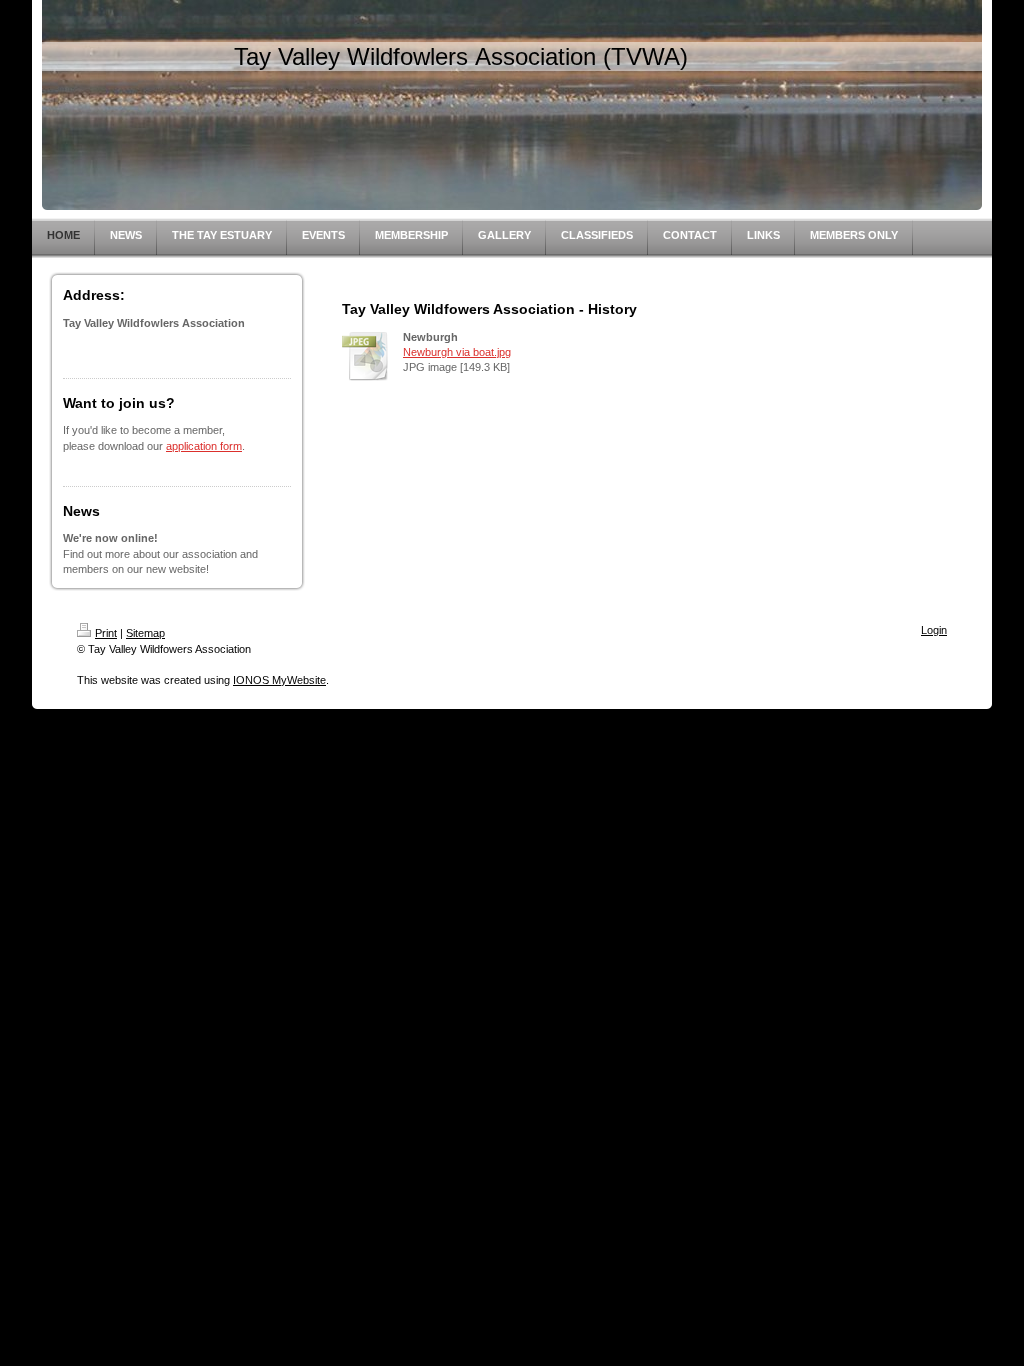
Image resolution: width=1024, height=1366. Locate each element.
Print (106, 633)
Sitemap (145, 633)
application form (204, 446)
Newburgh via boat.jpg (457, 352)
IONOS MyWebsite (279, 680)
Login (934, 630)
